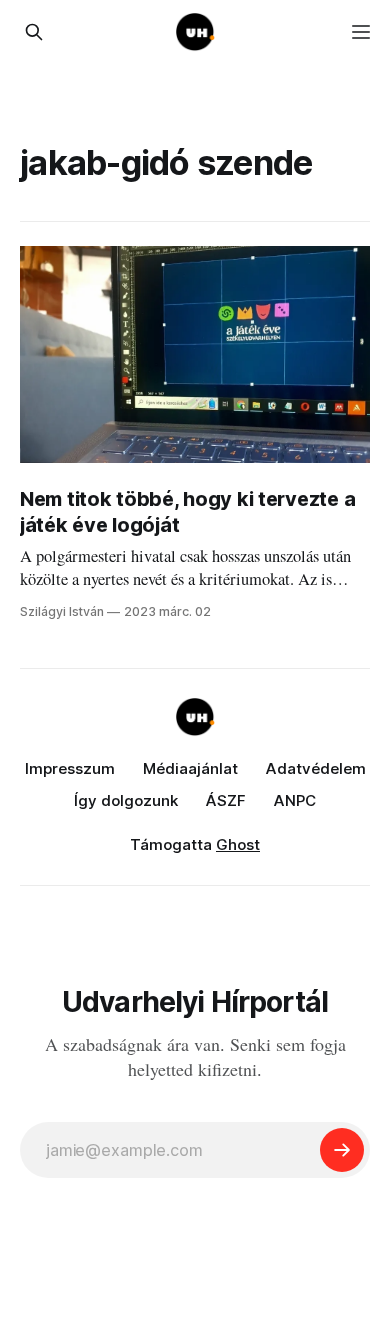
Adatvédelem (316, 768)
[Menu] (361, 32)
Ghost (238, 844)
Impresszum (70, 768)
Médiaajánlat (190, 768)
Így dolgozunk (126, 800)
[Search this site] (34, 32)
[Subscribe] (342, 1150)
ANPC (295, 800)
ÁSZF (226, 800)
